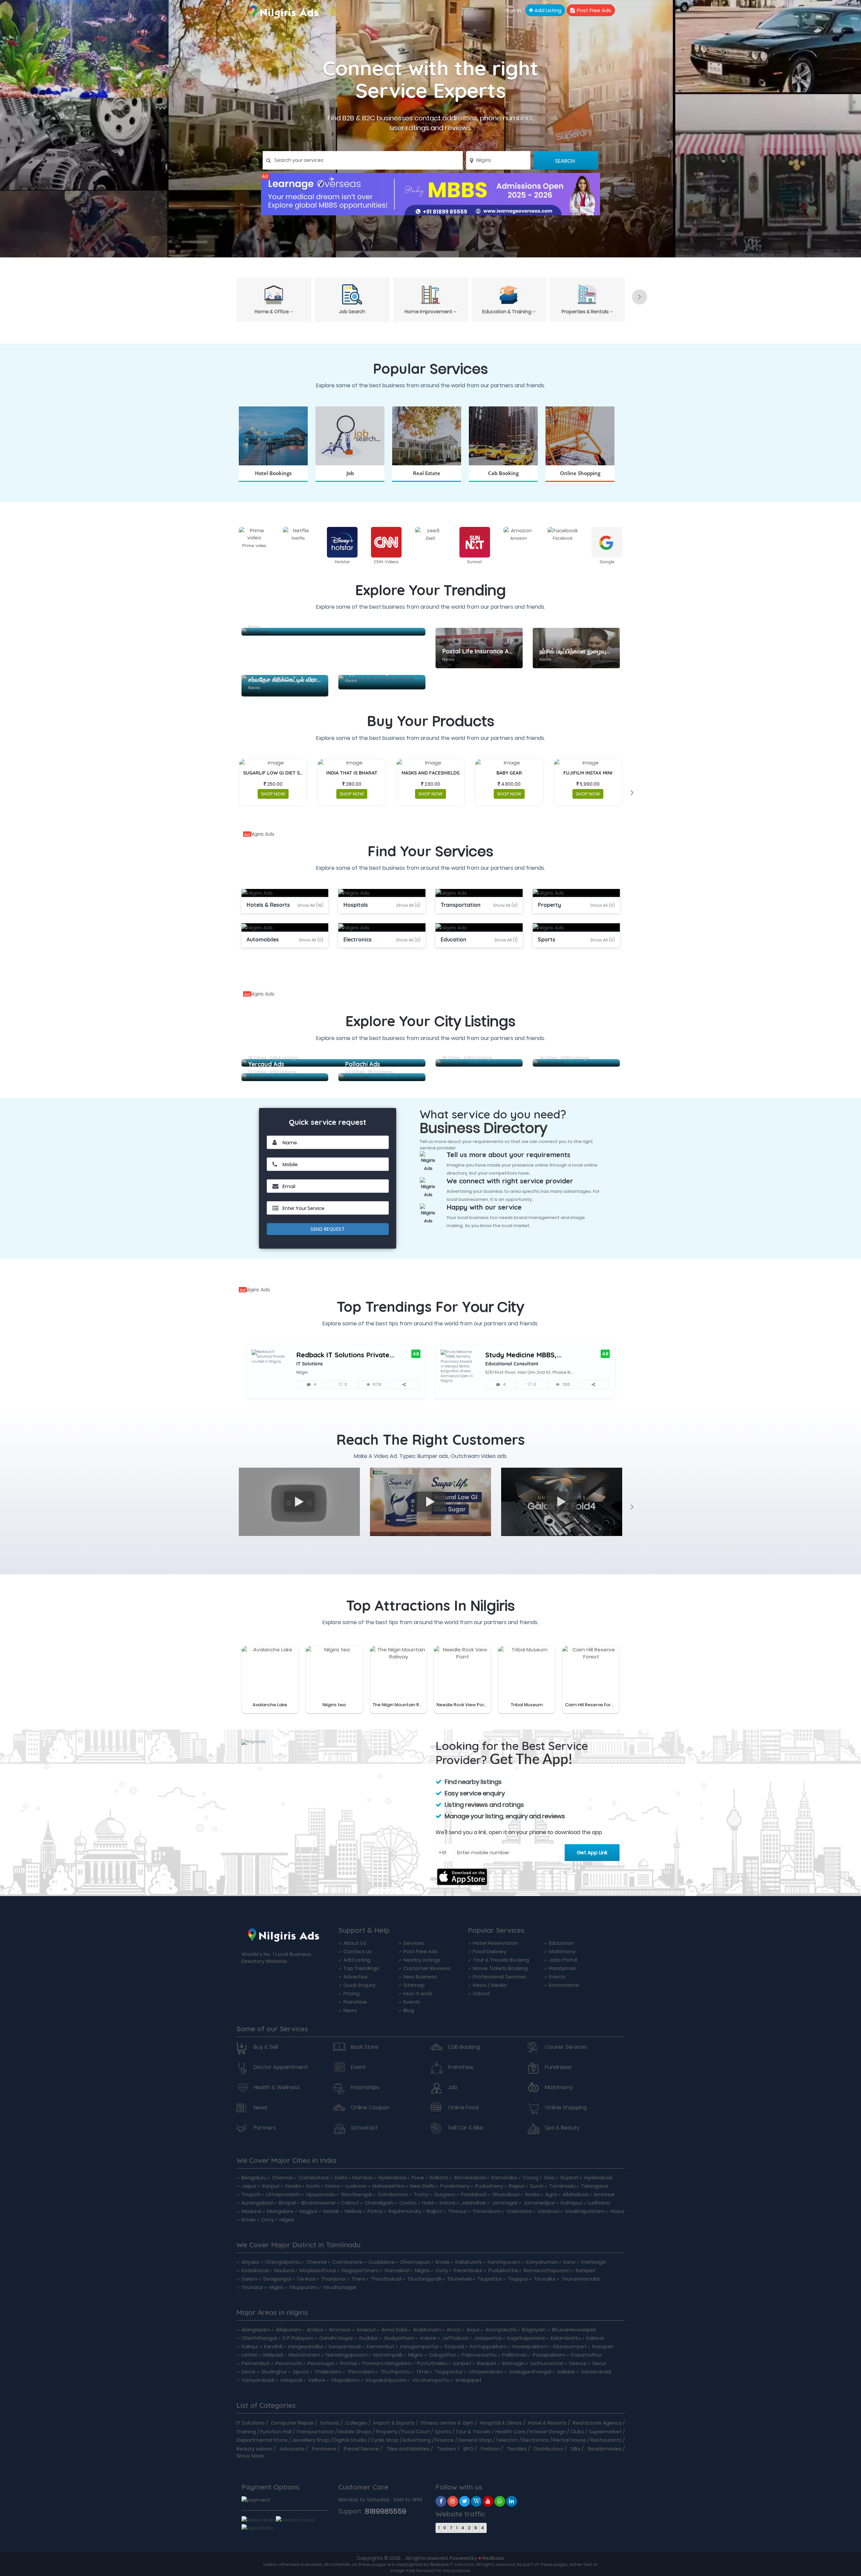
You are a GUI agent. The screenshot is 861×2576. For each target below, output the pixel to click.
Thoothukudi (386, 2279)
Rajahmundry (405, 2211)
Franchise (355, 2002)
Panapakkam (549, 2355)
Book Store (365, 2047)
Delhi (341, 2177)
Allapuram (288, 2330)
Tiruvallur (545, 2279)
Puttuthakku (432, 2363)
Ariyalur (250, 2262)
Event (358, 2067)
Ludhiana (599, 2203)
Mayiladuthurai (318, 2270)
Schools (330, 2423)
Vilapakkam (345, 2380)
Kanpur (271, 2186)
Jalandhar (474, 2203)
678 (377, 1384)
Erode (249, 2220)
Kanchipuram (504, 2262)
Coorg (530, 2177)
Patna (375, 2211)
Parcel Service (361, 2449)
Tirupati (251, 2194)
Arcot (454, 2330)
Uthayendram (486, 2372)
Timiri (422, 2372)
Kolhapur (571, 2203)
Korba (332, 2186)
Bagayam (534, 2330)
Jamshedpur (539, 2203)
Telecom (507, 2440)
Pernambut (256, 2363)
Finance (444, 2440)
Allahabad (575, 2194)
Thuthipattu (395, 2372)
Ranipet (586, 2270)
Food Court (416, 2431)
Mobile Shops (355, 2431)
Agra (551, 2194)
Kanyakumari (542, 2262)
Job (453, 2087)
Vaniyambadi (258, 2380)
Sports (443, 2431)
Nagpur (308, 2211)
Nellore (353, 2211)
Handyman (563, 1968)
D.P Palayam (298, 2338)
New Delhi (422, 2186)
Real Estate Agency (597, 2423)
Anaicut (366, 2330)
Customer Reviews (427, 1968)
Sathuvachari (547, 2363)
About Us (355, 1943)
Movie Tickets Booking (500, 1968)
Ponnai (348, 2363)
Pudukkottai (503, 2270)
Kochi (313, 2186)
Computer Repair (292, 2423)
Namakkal (397, 2270)
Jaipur (249, 2186)
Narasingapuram (347, 2355)
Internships (365, 2087)
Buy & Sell (266, 2047)
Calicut (350, 2203)
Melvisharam (304, 2355)
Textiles (517, 2449)
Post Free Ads (593, 10)
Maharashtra (388, 2186)
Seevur (578, 2363)
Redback (493, 2558)
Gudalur (368, 2338)
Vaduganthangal (530, 2372)
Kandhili (273, 2346)
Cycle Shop (385, 2440)
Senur (599, 2363)
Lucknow (356, 2186)
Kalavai (595, 2338)
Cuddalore (382, 2262)
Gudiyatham (399, 2338)
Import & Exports (394, 2423)
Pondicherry (455, 2186)
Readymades (605, 2449)
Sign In (513, 10)
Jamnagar (505, 2203)
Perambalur (468, 2270)
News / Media (490, 1985)
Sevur (249, 2372)
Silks (575, 2449)
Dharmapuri (415, 2262)
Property (387, 2431)
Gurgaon (445, 2194)
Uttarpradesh (283, 2194)
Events (412, 2002)
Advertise (355, 1977)
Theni (358, 2279)
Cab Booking (464, 2047)
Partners (265, 2128)
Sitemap (414, 1985)
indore (428, 2338)
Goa (549, 2177)
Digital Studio (350, 2440)
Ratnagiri (513, 2363)
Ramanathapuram (547, 2270)
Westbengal (356, 2194)
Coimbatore (314, 2177)
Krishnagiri (594, 2262)
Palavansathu (479, 2355)
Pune (418, 2177)
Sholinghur (274, 2372)
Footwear (324, 2449)
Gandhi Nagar (336, 2338)
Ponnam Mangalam (387, 2363)
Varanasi (548, 2211)
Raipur (517, 2186)
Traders (446, 2449)
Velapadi (291, 2380)
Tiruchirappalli (424, 2279)
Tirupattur (490, 2279)
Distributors (549, 2449)
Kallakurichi (469, 2262)
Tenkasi (306, 2279)
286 (566, 1384)
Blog (409, 2010)
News (350, 2010)
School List (364, 2128)
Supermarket (605, 2431)
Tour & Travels (473, 2431)
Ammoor (340, 2330)
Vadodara (519, 2211)
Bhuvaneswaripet (574, 2330)
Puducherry (489, 2186)
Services (414, 1943)
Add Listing (547, 10)
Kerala (293, 2186)
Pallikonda (515, 2355)
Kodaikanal (255, 2270)
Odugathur (442, 2355)
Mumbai (362, 2177)
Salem (249, 2279)
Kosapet (603, 2346)
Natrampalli (388, 2355)
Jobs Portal (563, 1960)
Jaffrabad (455, 2338)
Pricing (351, 1993)
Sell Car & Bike (466, 2128)
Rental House (570, 2440)
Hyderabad (392, 2177)
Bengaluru (254, 2177)
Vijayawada (320, 2194)
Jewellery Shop (310, 2440)
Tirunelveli (459, 2279)
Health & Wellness (277, 2087)
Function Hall (276, 2431)
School (481, 1993)
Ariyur (473, 2330)
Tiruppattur (449, 2372)
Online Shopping (566, 2108)
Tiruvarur (252, 2287)
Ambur (315, 2330)
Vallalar (566, 2372)
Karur (570, 2262)
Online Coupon (370, 2108)
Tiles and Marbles (408, 2449)
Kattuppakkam (488, 2346)
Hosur (617, 2211)
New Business (420, 1977)
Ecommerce (564, 1985)
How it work (418, 1993)
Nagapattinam (360, 2270)
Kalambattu (566, 2338)
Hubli (428, 2203)
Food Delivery (490, 1951)
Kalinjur (250, 2346)
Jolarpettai (488, 2338)
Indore (447, 2203)
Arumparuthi (501, 2330)
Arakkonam (427, 2330)
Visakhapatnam (585, 2211)
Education (561, 1943)
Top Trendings (361, 1968)
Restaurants (606, 2440)
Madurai (251, 2211)
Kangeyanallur (306, 2346)
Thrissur (457, 2211)
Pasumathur (586, 2355)
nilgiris (287, 2220)
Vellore (317, 2380)
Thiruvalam (361, 2372)
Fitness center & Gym (447, 2423)
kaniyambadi (345, 2346)
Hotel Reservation (495, 1943)
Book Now (273, 481)
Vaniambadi (596, 2372)
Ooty (268, 2220)
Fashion (490, 2449)
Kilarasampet (570, 2346)
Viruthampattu (431, 2380)
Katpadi (454, 2346)
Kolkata (439, 2177)
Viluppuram (303, 2287)
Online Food (463, 2108)
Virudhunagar (340, 2287)
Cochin (408, 2203)
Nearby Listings (422, 1960)
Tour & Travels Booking (501, 1960)
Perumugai (321, 2363)
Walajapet (469, 2380)
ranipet (462, 2363)
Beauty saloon (254, 2449)
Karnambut (381, 2346)
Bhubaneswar (319, 2203)
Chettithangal (259, 2338)
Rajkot (435, 2211)
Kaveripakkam (530, 2346)
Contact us (358, 1951)
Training (246, 2431)
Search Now (350, 481)
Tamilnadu (562, 2186)
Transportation (315, 2431)
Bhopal (287, 2203)
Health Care (510, 2431)
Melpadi (273, 2355)
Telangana (595, 2186)
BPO (469, 2449)
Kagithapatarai (526, 2338)
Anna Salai (394, 2330)
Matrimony (562, 1951)
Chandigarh (379, 2203)
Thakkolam (328, 2372)
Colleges (356, 2423)
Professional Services (500, 1977)
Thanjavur (333, 2279)
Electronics (535, 2440)
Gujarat (569, 2177)
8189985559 (386, 2511)
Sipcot (301, 2372)
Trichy (421, 2194)
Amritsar (604, 2194)
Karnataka (504, 2177)
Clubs (577, 2431)
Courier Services (566, 2047)
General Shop (475, 2440)
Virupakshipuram (386, 2380)
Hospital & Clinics (501, 2423)
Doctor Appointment (281, 2067)
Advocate (292, 2449)
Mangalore (280, 2211)
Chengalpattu (283, 2262)
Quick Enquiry (359, 1985)
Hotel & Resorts (547, 2423)
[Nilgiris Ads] (430, 194)
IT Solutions (251, 2423)
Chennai (282, 2177)
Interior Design (548, 2431)
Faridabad (474, 2194)
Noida (532, 2194)
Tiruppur (518, 2279)
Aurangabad (257, 2203)
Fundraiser (558, 2067)
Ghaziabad (506, 2194)
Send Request (328, 1229)
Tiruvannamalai (581, 2279)
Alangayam (256, 2330)
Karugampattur (420, 2346)
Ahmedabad (470, 2177)
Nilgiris (422, 2270)
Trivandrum (487, 2211)
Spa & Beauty (562, 2128)
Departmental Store (262, 2440)
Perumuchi (289, 2363)
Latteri (250, 2355)
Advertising (417, 2440)
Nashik (331, 2211)
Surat (537, 2186)
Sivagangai (277, 2279)
